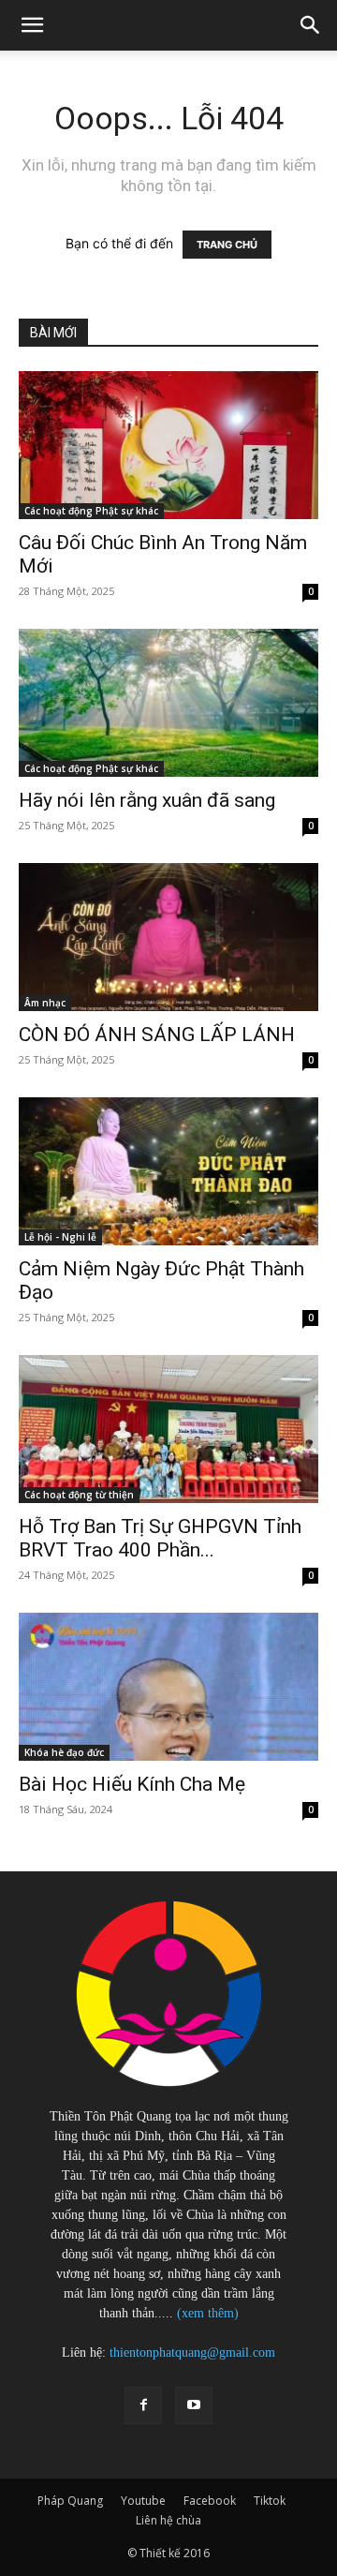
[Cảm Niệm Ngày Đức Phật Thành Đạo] (168, 1171)
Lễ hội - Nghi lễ (60, 1237)
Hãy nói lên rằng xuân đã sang (147, 800)
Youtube (143, 2501)
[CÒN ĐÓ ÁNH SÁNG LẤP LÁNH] (168, 937)
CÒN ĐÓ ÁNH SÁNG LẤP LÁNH (157, 1035)
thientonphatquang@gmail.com (192, 2353)
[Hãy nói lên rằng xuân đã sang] (168, 703)
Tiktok (270, 2501)
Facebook (210, 2501)
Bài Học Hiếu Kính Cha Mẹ (132, 1784)
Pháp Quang (70, 2501)
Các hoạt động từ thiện (79, 1495)
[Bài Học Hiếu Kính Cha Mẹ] (168, 1687)
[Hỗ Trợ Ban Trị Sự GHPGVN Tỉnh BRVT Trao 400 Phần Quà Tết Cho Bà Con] (168, 1429)
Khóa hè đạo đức (64, 1752)
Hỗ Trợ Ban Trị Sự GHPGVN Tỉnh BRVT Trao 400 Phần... (160, 1538)
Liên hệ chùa (168, 2520)
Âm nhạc (45, 1003)
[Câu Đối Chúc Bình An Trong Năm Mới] (168, 445)
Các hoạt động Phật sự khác (91, 511)
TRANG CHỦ (227, 245)
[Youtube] (194, 2405)
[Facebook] (143, 2405)
